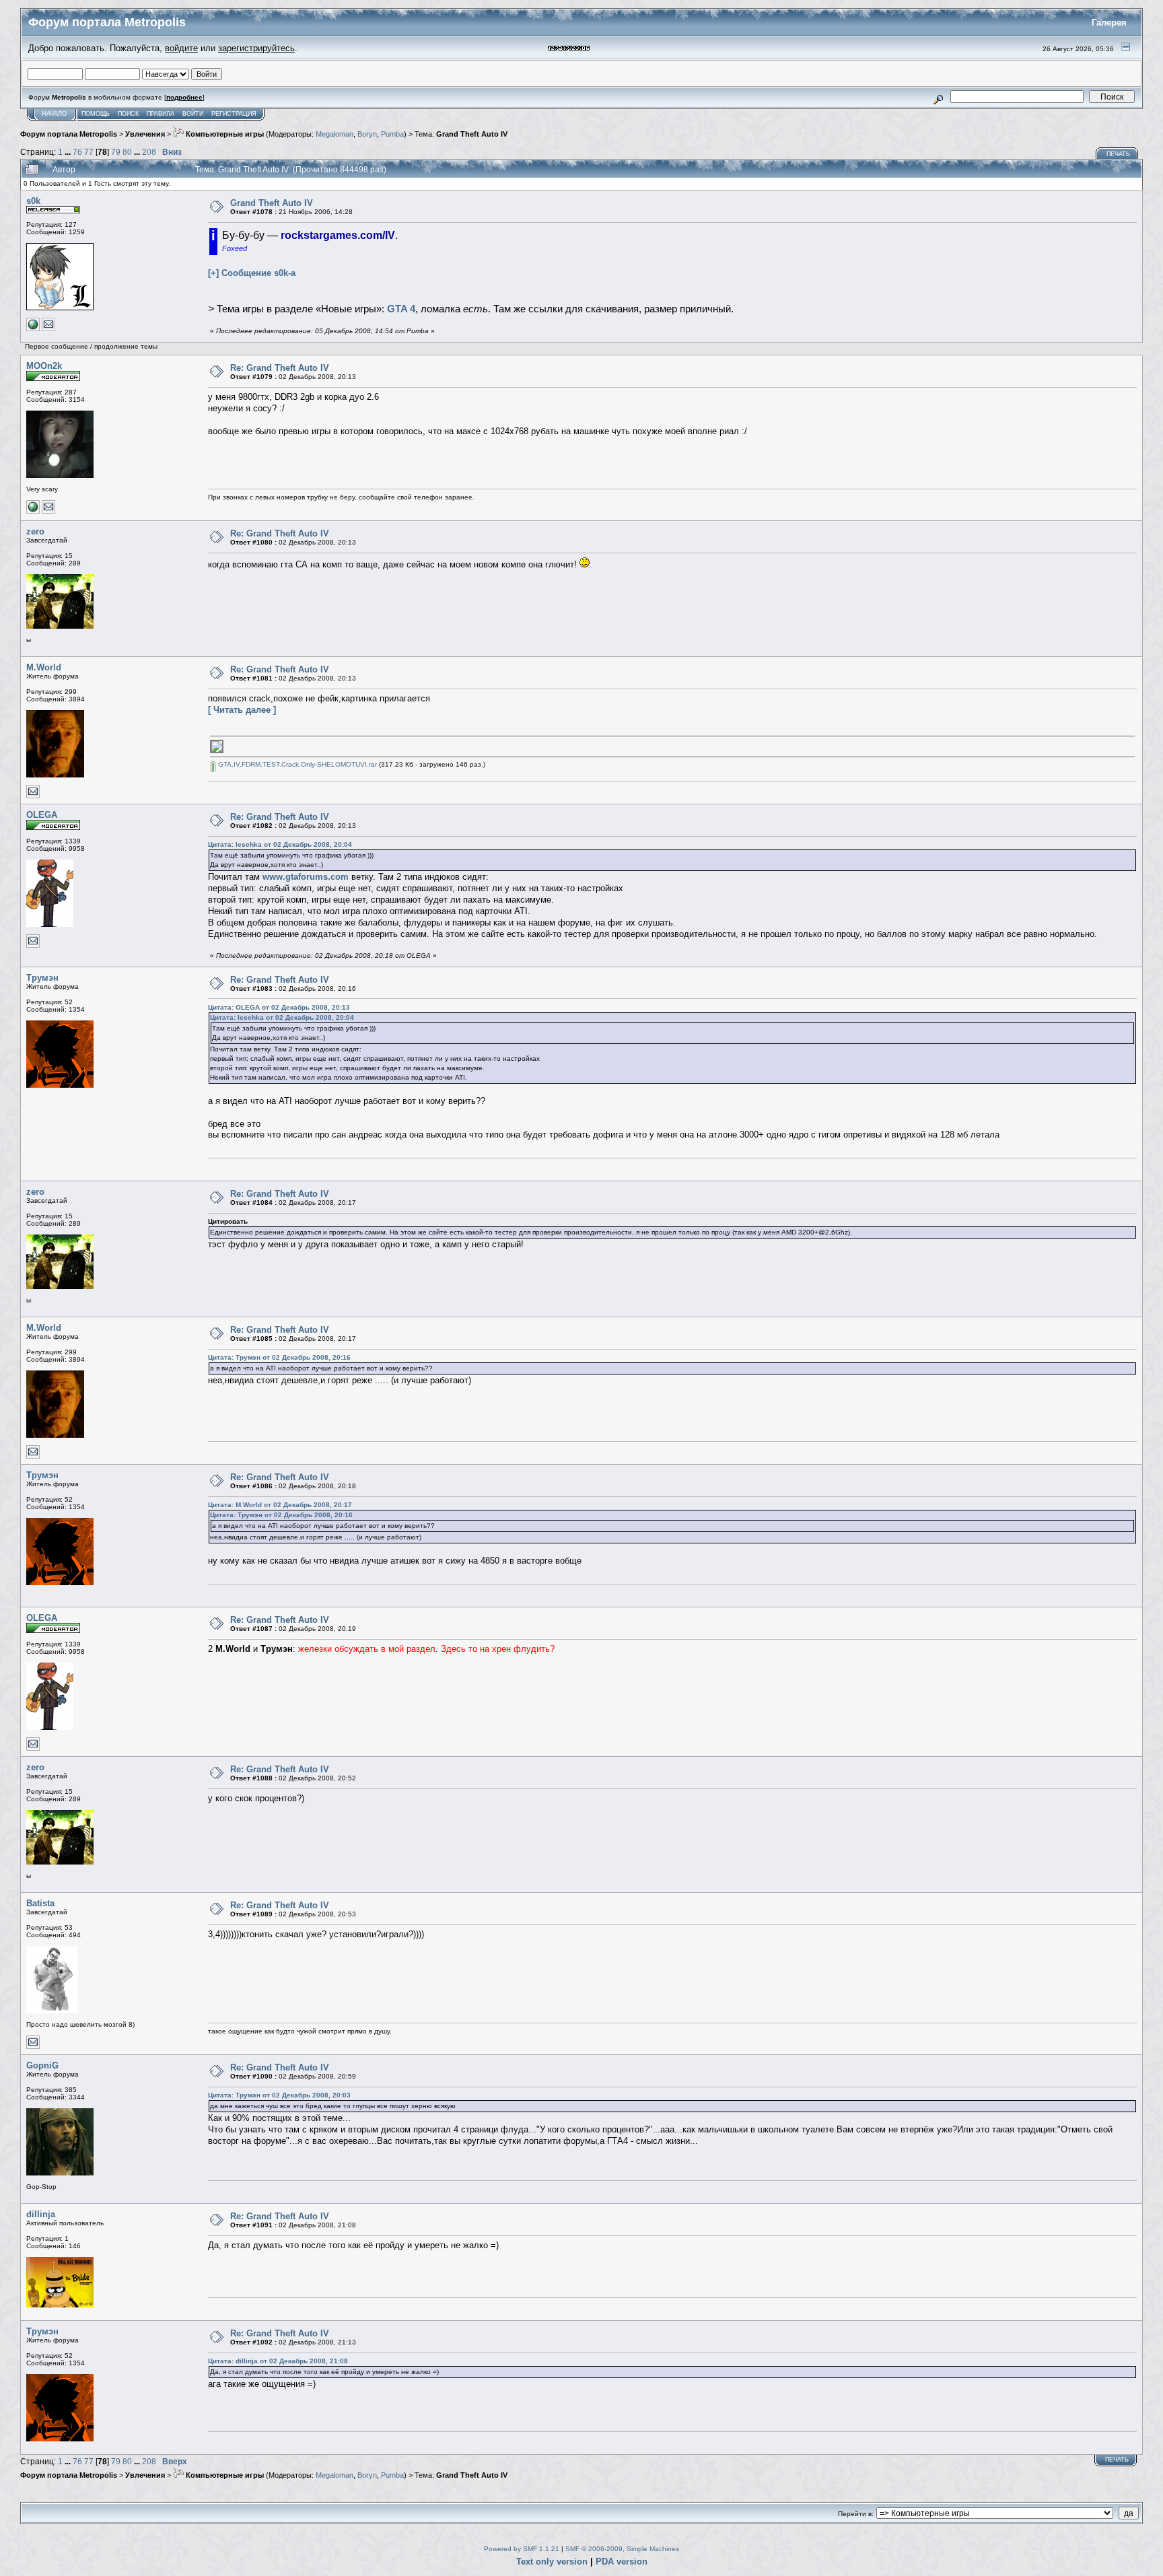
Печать (1118, 154)
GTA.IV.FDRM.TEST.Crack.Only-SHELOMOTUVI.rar (296, 764)
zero (35, 531)
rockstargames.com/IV (338, 235)
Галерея (1109, 23)
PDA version (622, 2562)
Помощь (96, 114)
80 (127, 152)
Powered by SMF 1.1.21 (522, 2549)
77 (89, 152)
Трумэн (42, 978)
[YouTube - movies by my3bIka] (33, 329)
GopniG (42, 2065)
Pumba (392, 134)
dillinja (41, 2214)
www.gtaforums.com (306, 877)
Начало (54, 114)
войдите (181, 48)
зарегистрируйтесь (256, 48)
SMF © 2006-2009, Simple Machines (622, 2549)
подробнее (184, 97)
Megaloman (334, 134)
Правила (161, 114)
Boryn (367, 134)
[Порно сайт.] (33, 511)
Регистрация (234, 114)
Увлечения (145, 134)
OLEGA (42, 815)
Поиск (128, 114)
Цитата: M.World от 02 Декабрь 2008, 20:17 (280, 1505)
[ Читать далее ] (242, 710)
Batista (40, 1903)
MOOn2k (44, 366)
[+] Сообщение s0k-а (252, 273)
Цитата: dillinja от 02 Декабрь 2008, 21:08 (278, 2361)
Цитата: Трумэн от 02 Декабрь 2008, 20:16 (279, 1357)
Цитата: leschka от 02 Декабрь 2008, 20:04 (280, 844)
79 (116, 152)
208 (149, 152)
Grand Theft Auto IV (472, 134)
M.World (44, 667)
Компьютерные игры (224, 134)
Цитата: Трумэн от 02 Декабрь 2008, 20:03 (279, 2095)
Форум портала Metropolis (69, 134)
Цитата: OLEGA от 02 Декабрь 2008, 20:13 (279, 1007)
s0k (33, 201)
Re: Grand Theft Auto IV (280, 368)
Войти (193, 114)
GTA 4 (401, 309)
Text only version (552, 2562)
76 (77, 152)
